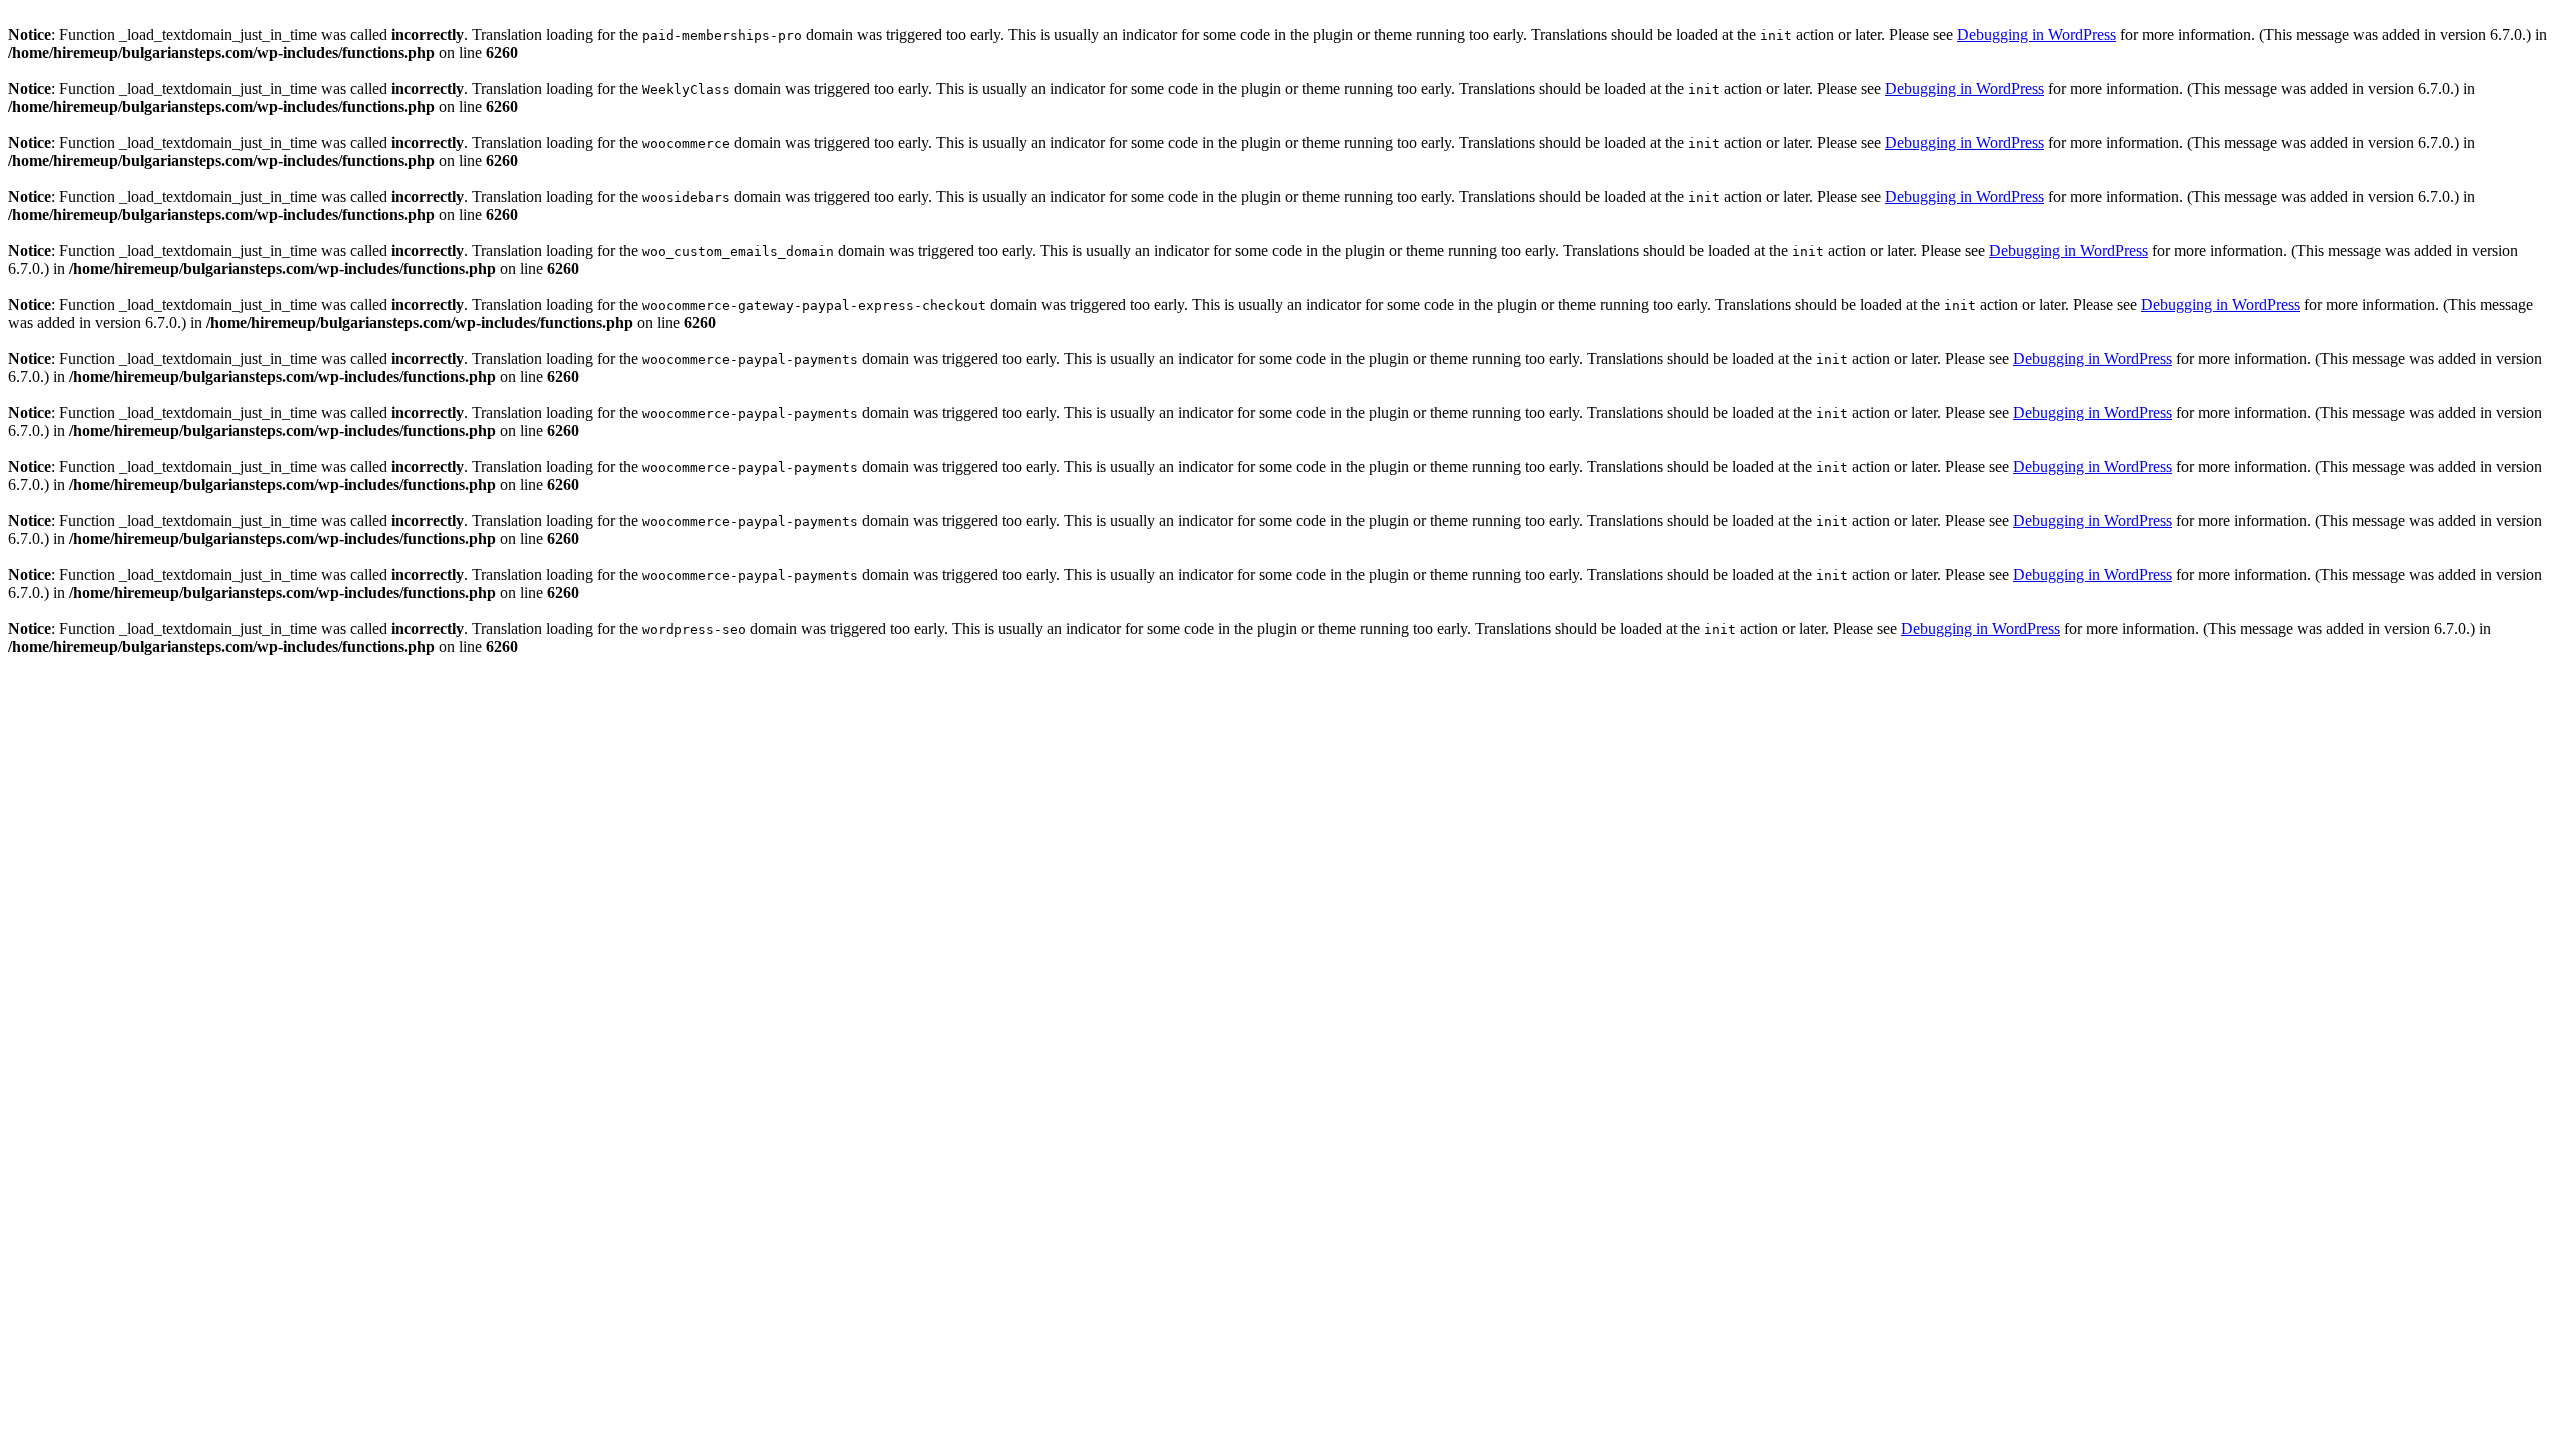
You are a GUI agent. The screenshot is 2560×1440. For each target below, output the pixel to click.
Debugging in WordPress (2036, 34)
